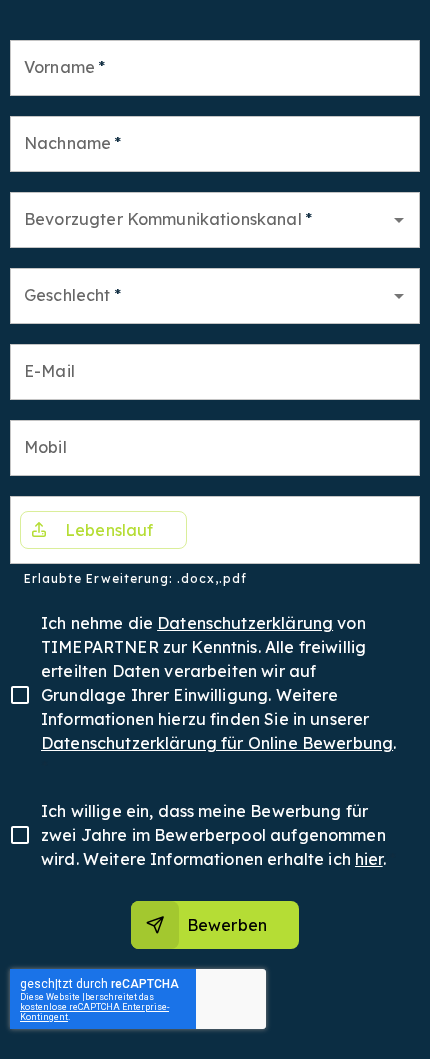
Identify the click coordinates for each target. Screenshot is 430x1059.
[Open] (399, 220)
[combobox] (200, 220)
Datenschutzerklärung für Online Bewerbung (217, 743)
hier (369, 859)
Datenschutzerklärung (245, 623)
